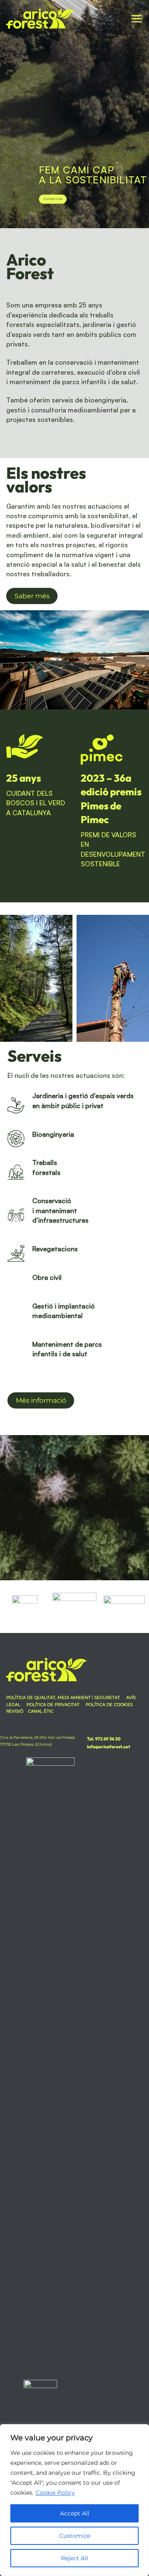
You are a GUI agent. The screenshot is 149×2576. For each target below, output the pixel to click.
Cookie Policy (55, 2493)
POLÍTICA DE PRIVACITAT (53, 1705)
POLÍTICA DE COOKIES (109, 1705)
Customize (75, 2536)
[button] (137, 19)
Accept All (75, 2513)
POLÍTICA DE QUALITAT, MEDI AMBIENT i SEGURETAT (64, 1697)
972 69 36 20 (107, 1739)
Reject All (74, 2558)
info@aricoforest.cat (108, 1747)
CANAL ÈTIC (41, 1711)
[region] (74, 2500)
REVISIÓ (15, 1711)
